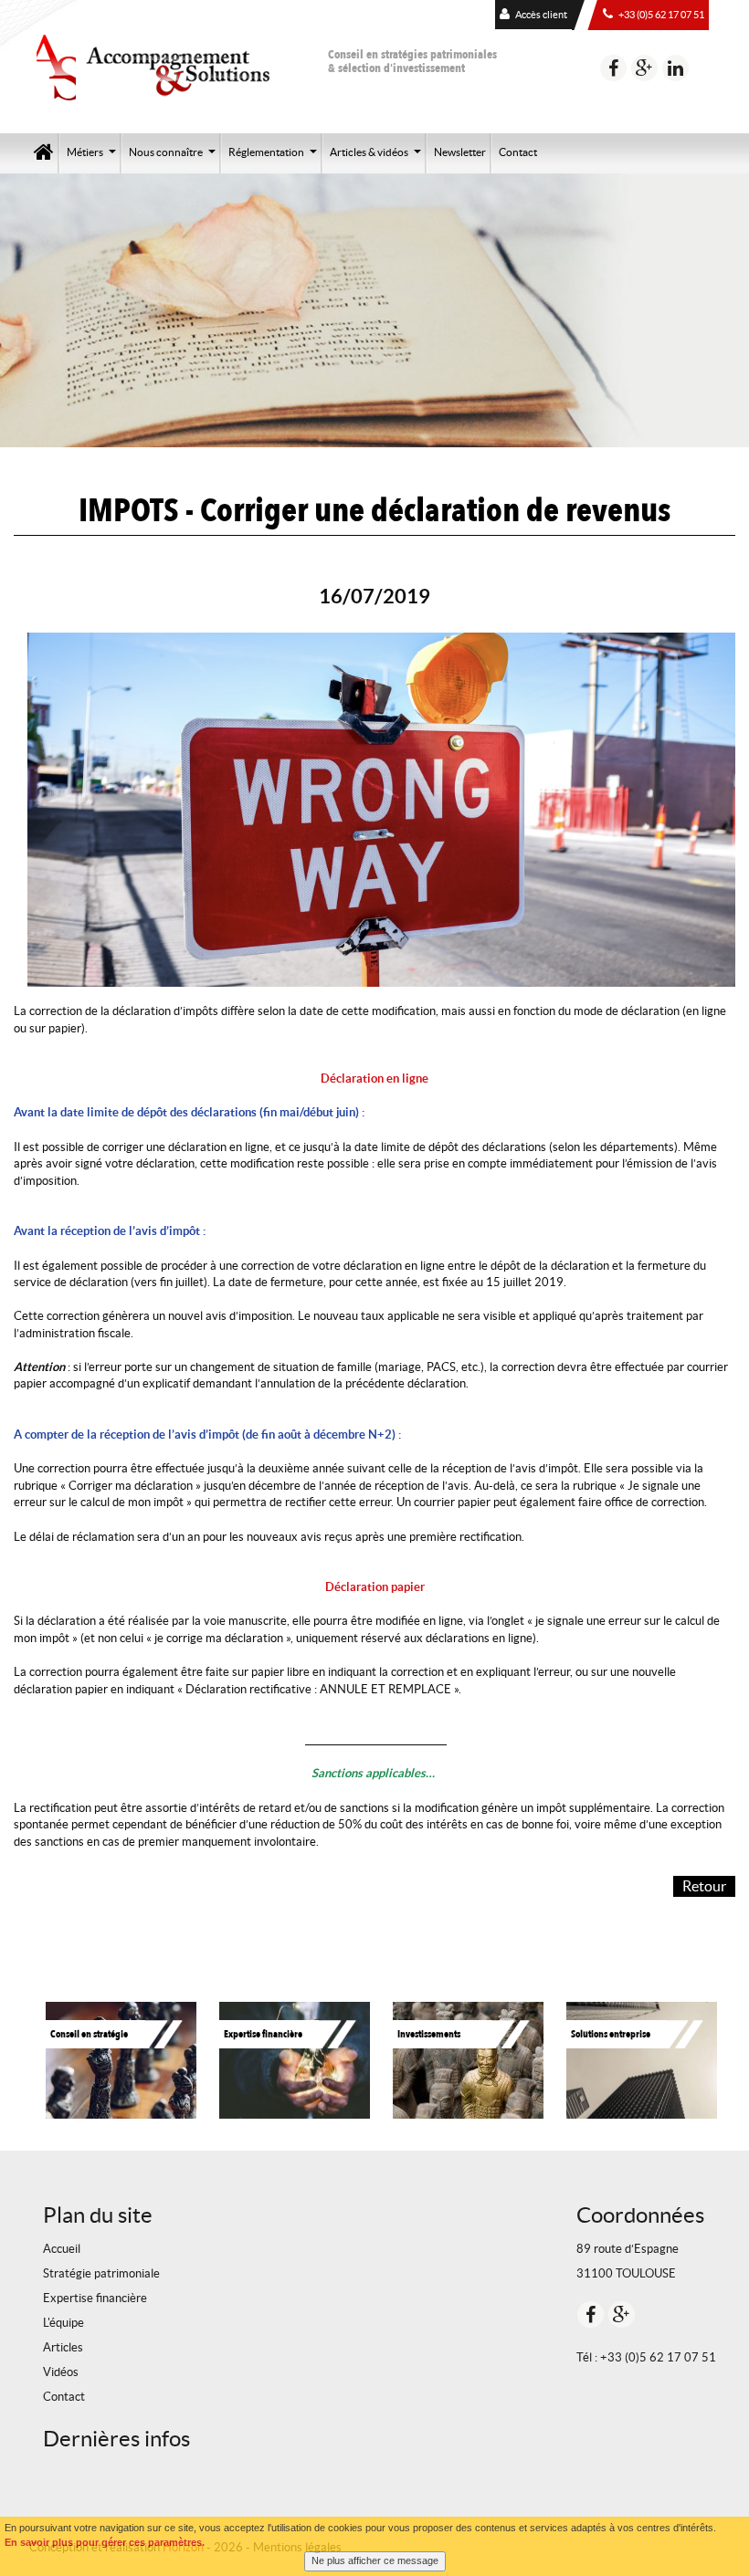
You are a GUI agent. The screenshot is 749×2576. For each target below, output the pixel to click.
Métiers (94, 158)
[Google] (644, 68)
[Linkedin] (675, 68)
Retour (704, 1886)
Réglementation (275, 158)
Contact (518, 152)
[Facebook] (613, 68)
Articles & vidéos (378, 158)
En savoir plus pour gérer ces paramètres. (105, 2542)
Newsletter (460, 152)
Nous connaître (174, 158)
